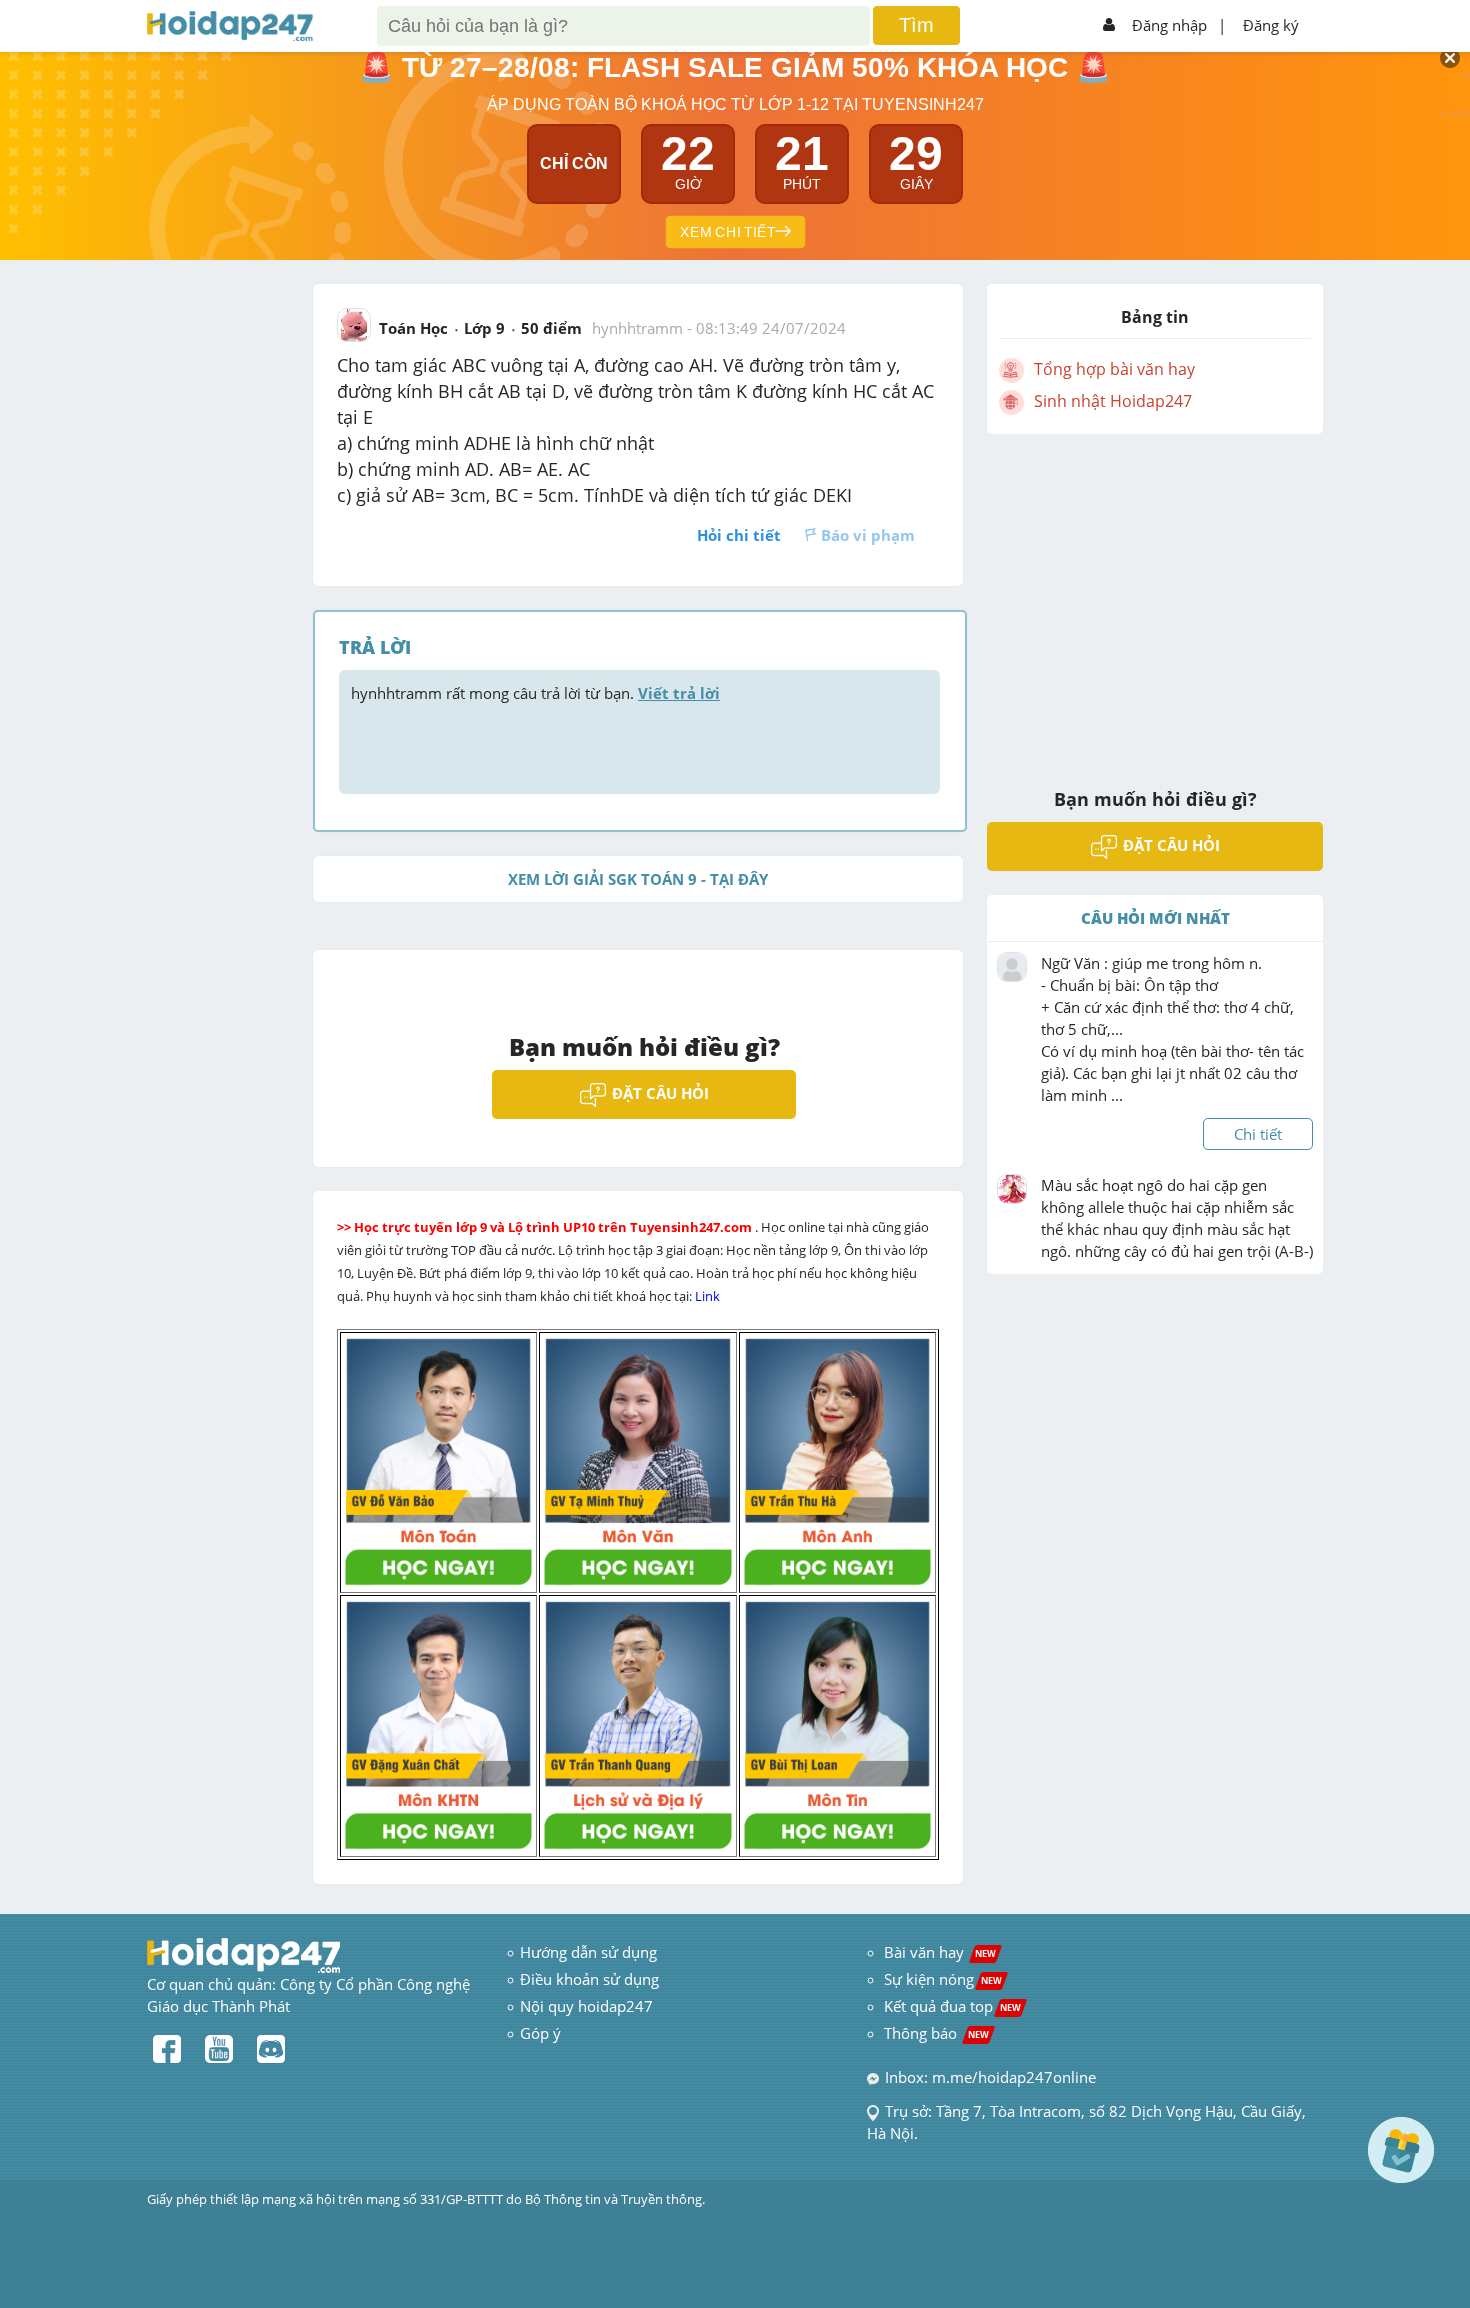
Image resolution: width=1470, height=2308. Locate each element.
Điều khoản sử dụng (589, 1979)
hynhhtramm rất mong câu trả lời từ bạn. (535, 693)
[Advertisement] (1155, 598)
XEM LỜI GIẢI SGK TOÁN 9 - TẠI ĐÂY (638, 879)
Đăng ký (1271, 25)
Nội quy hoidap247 (586, 2006)
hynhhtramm (637, 328)
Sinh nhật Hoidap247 (1113, 401)
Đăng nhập (1169, 25)
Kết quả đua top (952, 2006)
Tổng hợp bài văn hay (1114, 369)
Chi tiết (1258, 1134)
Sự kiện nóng (943, 1979)
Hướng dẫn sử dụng (588, 1952)
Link (709, 1296)
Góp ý (540, 2033)
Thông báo (936, 2033)
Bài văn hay (938, 1952)
